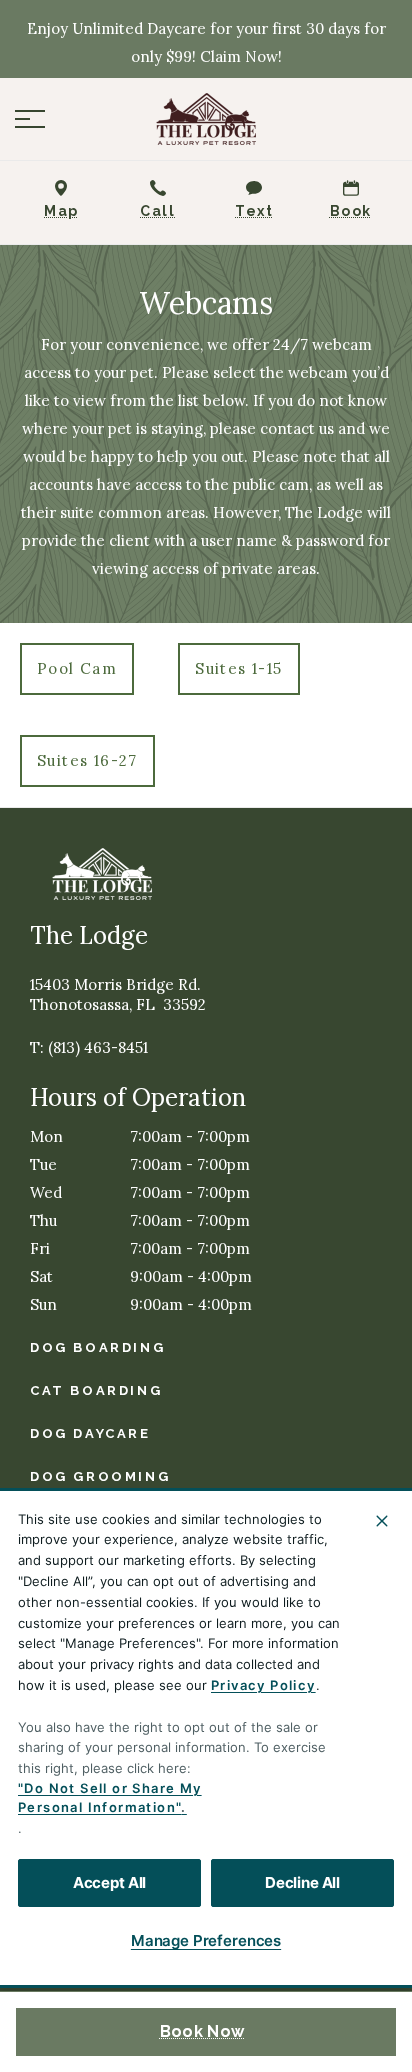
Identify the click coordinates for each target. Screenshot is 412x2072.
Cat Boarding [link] (96, 1390)
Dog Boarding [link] (97, 1347)
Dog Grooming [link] (100, 1476)
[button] (30, 119)
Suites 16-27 (87, 760)
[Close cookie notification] (382, 1521)
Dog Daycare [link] (90, 1433)
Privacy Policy (263, 1685)
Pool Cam (77, 668)
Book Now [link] (202, 2031)
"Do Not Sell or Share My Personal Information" (110, 1798)
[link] (206, 119)
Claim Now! (241, 56)
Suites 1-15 (238, 668)
